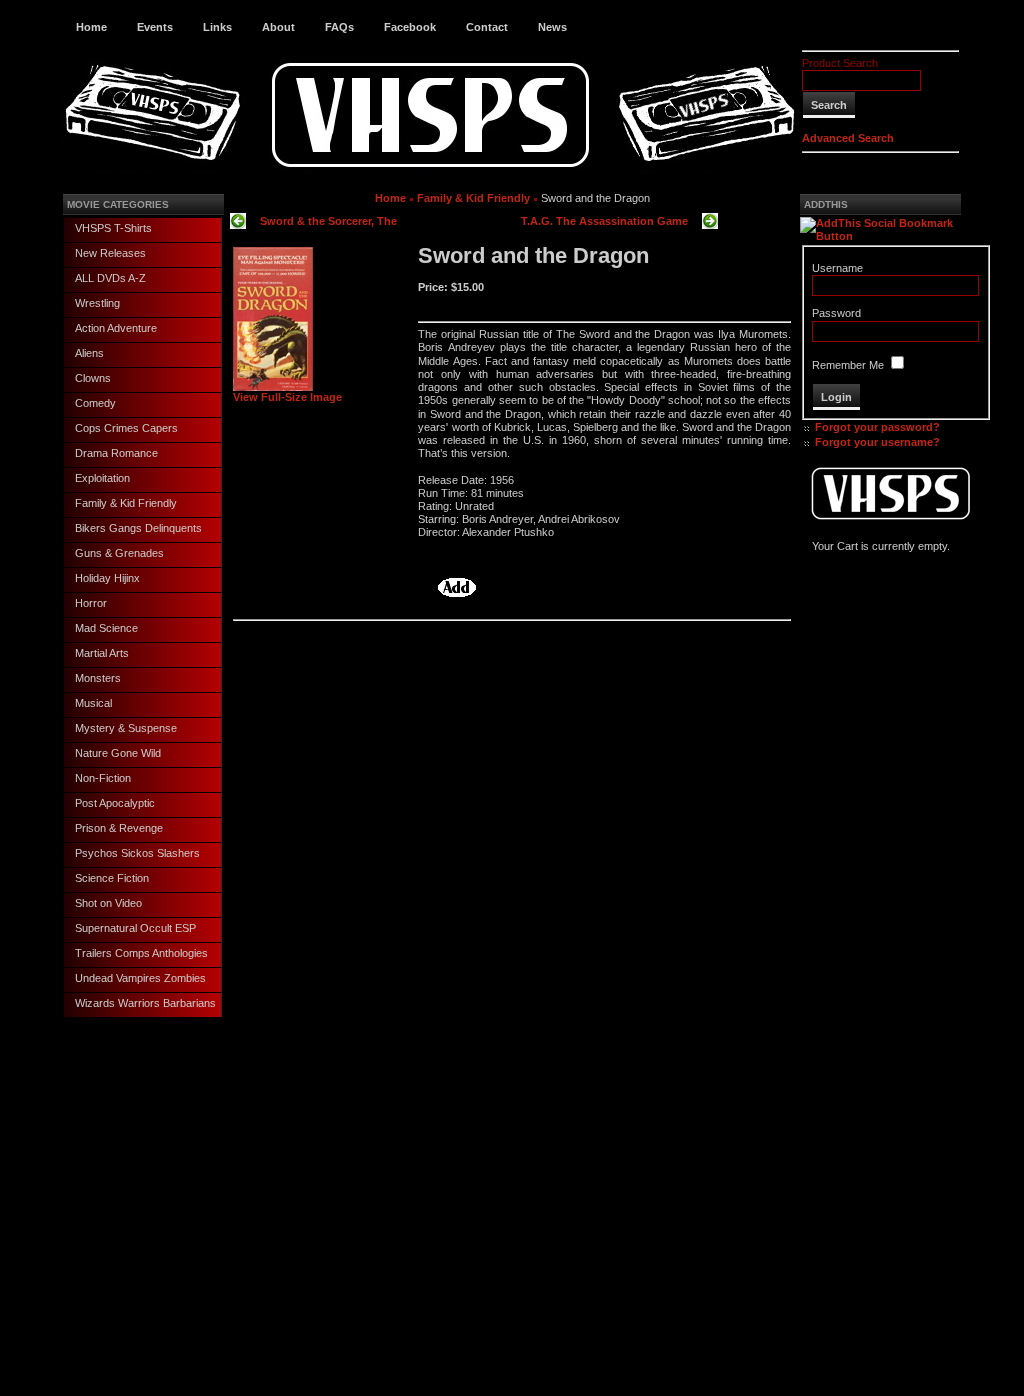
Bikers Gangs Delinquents (138, 528)
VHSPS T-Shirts (113, 228)
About (278, 27)
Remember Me (848, 365)
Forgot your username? (877, 442)
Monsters (98, 678)
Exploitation (102, 478)
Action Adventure (116, 328)
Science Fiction (112, 878)
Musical (93, 703)
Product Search (840, 63)
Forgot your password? (877, 427)
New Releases (110, 253)
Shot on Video (108, 903)
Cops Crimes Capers (126, 428)
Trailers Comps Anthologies (141, 953)
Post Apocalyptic (115, 803)
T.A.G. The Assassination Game (604, 221)
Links (217, 27)
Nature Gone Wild (118, 753)
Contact (487, 27)
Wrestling (97, 303)
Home (91, 27)
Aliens (89, 353)
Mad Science (106, 628)
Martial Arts (102, 653)
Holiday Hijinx (107, 578)
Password (836, 313)
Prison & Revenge (119, 828)
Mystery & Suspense (126, 728)
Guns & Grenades (119, 553)
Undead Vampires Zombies (140, 978)
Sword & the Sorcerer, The (328, 221)
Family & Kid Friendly (126, 503)
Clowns (93, 378)
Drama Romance (116, 453)
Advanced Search (848, 138)
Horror (91, 603)
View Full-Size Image (287, 397)
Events (155, 27)
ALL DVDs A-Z (110, 278)
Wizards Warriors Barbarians (145, 1003)
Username (837, 268)
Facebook (410, 27)
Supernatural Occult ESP (135, 928)
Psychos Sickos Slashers (137, 853)
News (552, 27)
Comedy (95, 403)
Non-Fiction (103, 778)
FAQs (339, 27)
